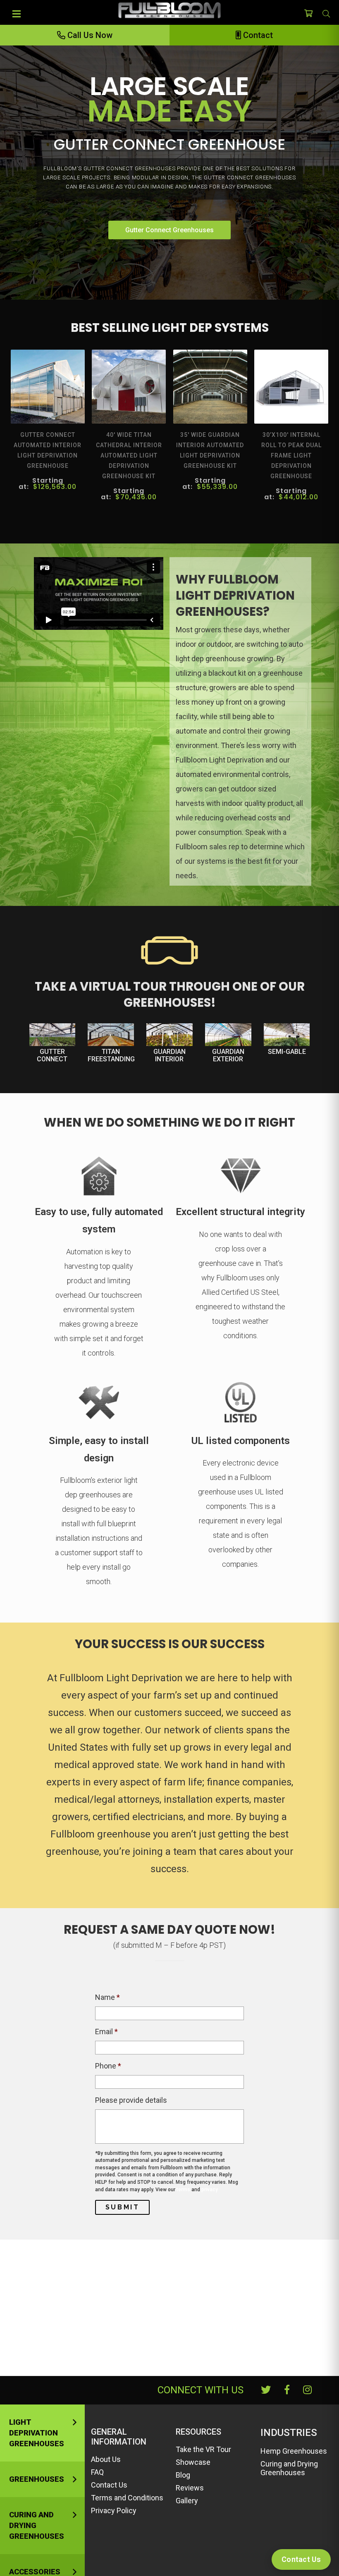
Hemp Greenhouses (294, 2451)
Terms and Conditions (127, 2498)
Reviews (190, 2488)
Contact (257, 35)
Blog (183, 2475)
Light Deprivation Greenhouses (37, 2433)
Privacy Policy (114, 2510)
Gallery (187, 2501)
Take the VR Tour (203, 2449)
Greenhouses (37, 2479)
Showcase (193, 2462)
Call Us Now (89, 35)
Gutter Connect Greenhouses (169, 230)
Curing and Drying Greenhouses (37, 2525)
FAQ (97, 2472)
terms (183, 2190)
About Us (106, 2459)
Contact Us (109, 2485)
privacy (210, 2190)
